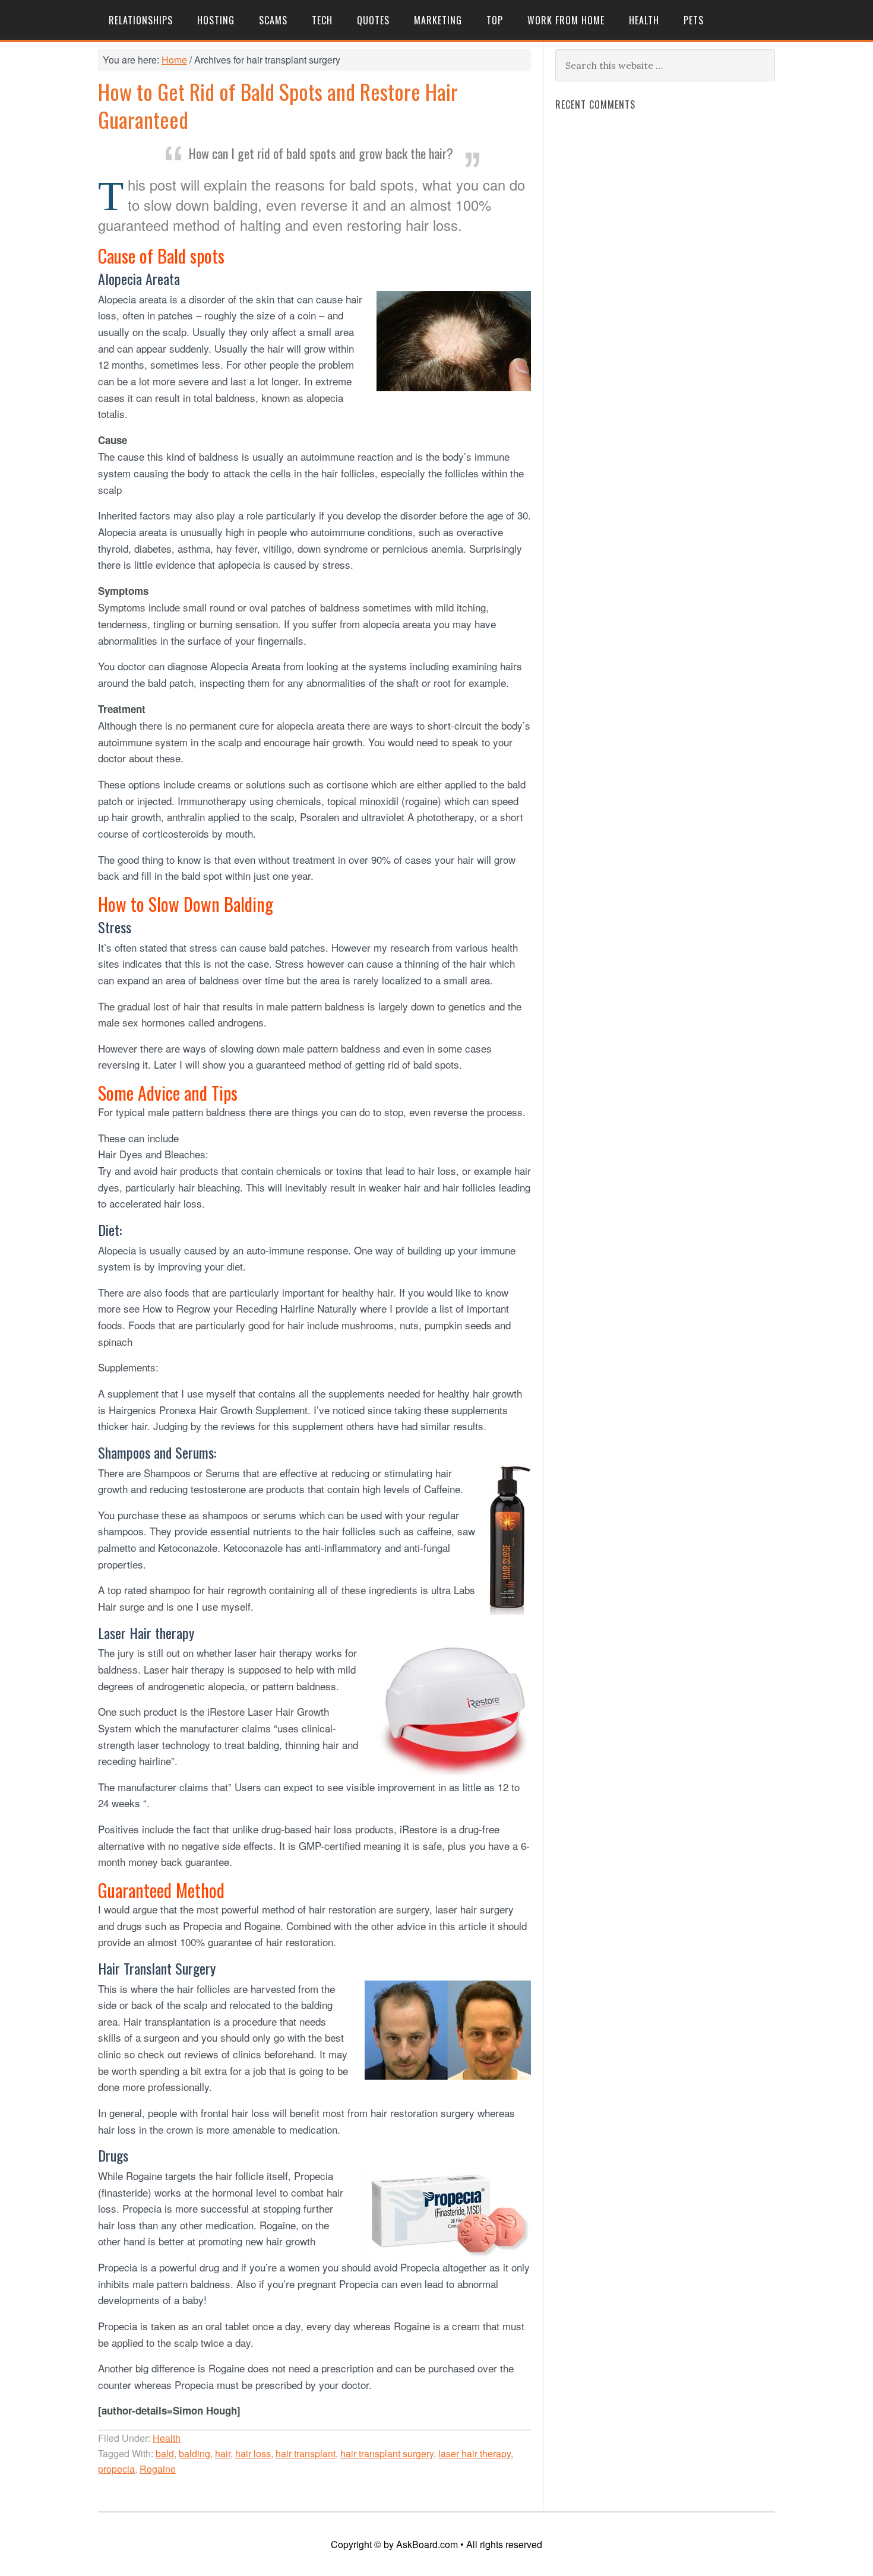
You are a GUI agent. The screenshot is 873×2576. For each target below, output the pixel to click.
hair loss (253, 2453)
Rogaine (158, 2469)
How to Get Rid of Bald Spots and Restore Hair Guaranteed (278, 105)
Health (167, 2438)
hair (223, 2453)
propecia (116, 2469)
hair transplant (306, 2453)
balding (194, 2453)
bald (165, 2453)
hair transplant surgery (387, 2453)
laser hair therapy (475, 2453)
